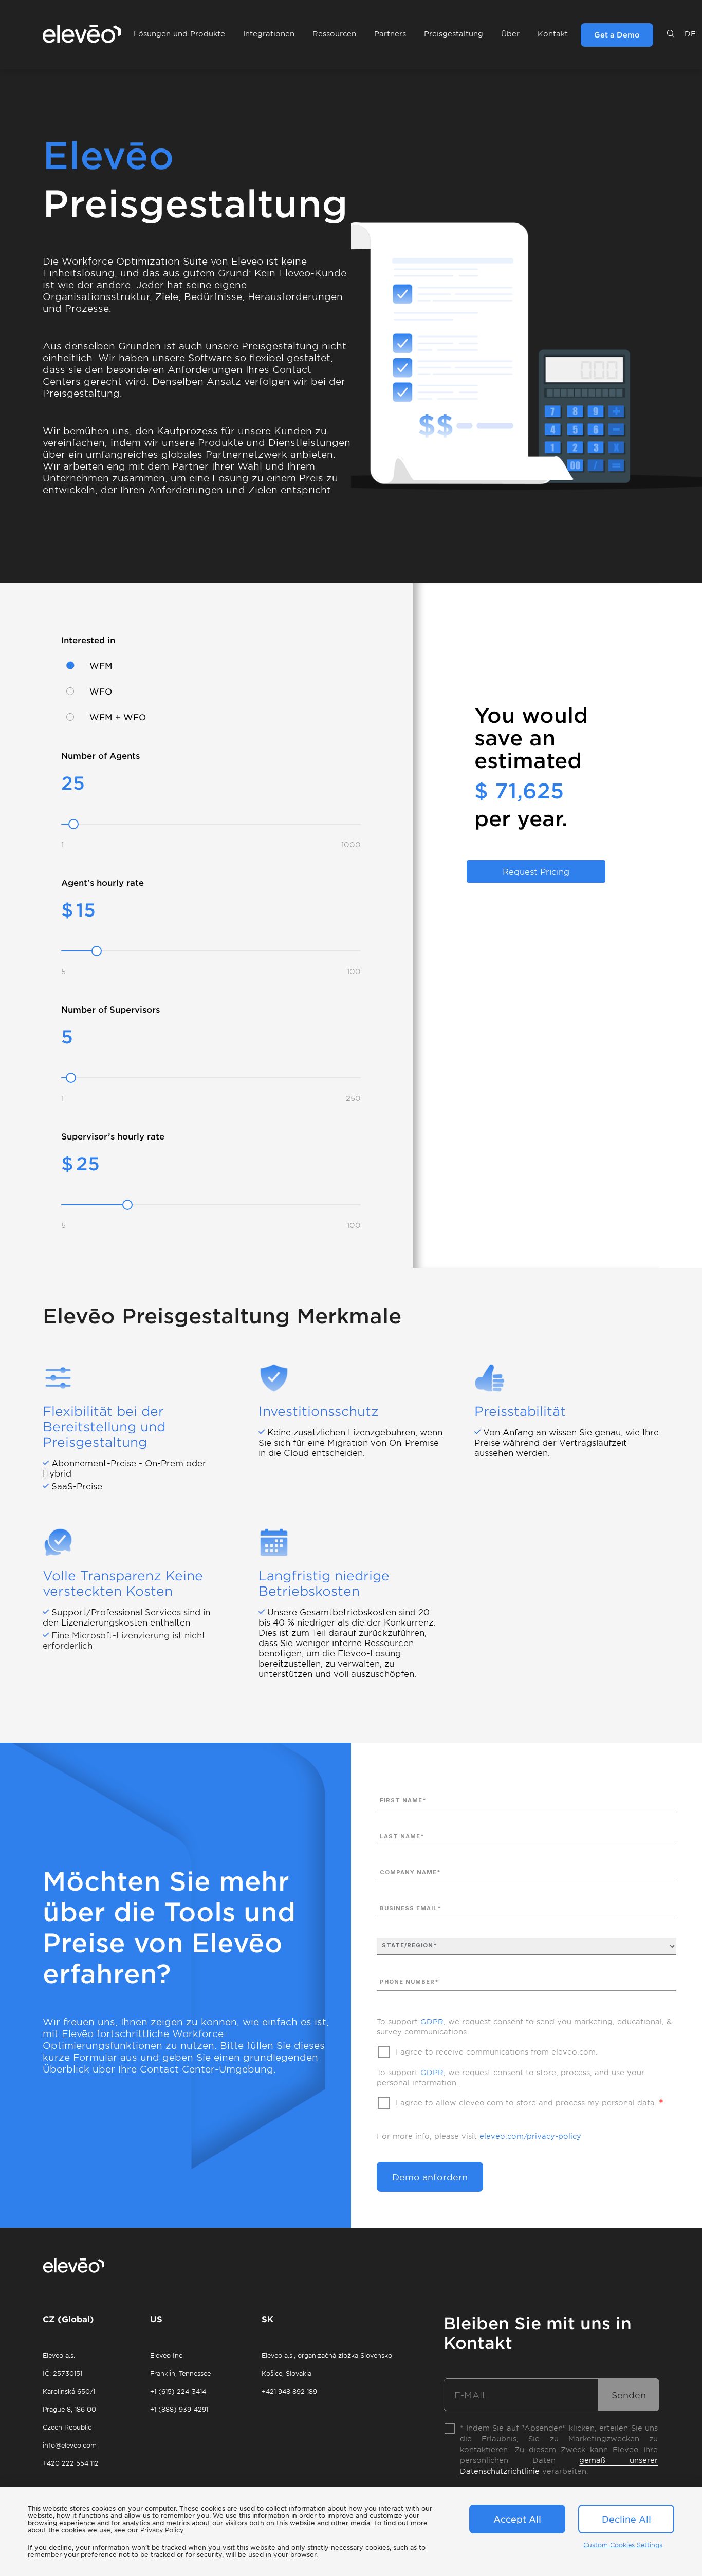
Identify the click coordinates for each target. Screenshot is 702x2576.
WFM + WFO (118, 717)
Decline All (626, 2519)
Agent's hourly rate (103, 882)
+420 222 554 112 (71, 2463)
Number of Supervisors (110, 1009)
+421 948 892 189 (289, 2391)
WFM (101, 665)
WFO (101, 691)
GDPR (432, 2021)
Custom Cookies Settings (623, 2545)
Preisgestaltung (454, 34)
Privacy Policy (162, 2530)
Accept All (517, 2519)
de (690, 34)
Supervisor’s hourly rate (113, 1136)
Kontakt (553, 34)
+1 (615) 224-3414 (178, 2391)
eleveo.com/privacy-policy (530, 2136)
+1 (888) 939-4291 (179, 2409)
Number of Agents (100, 755)
